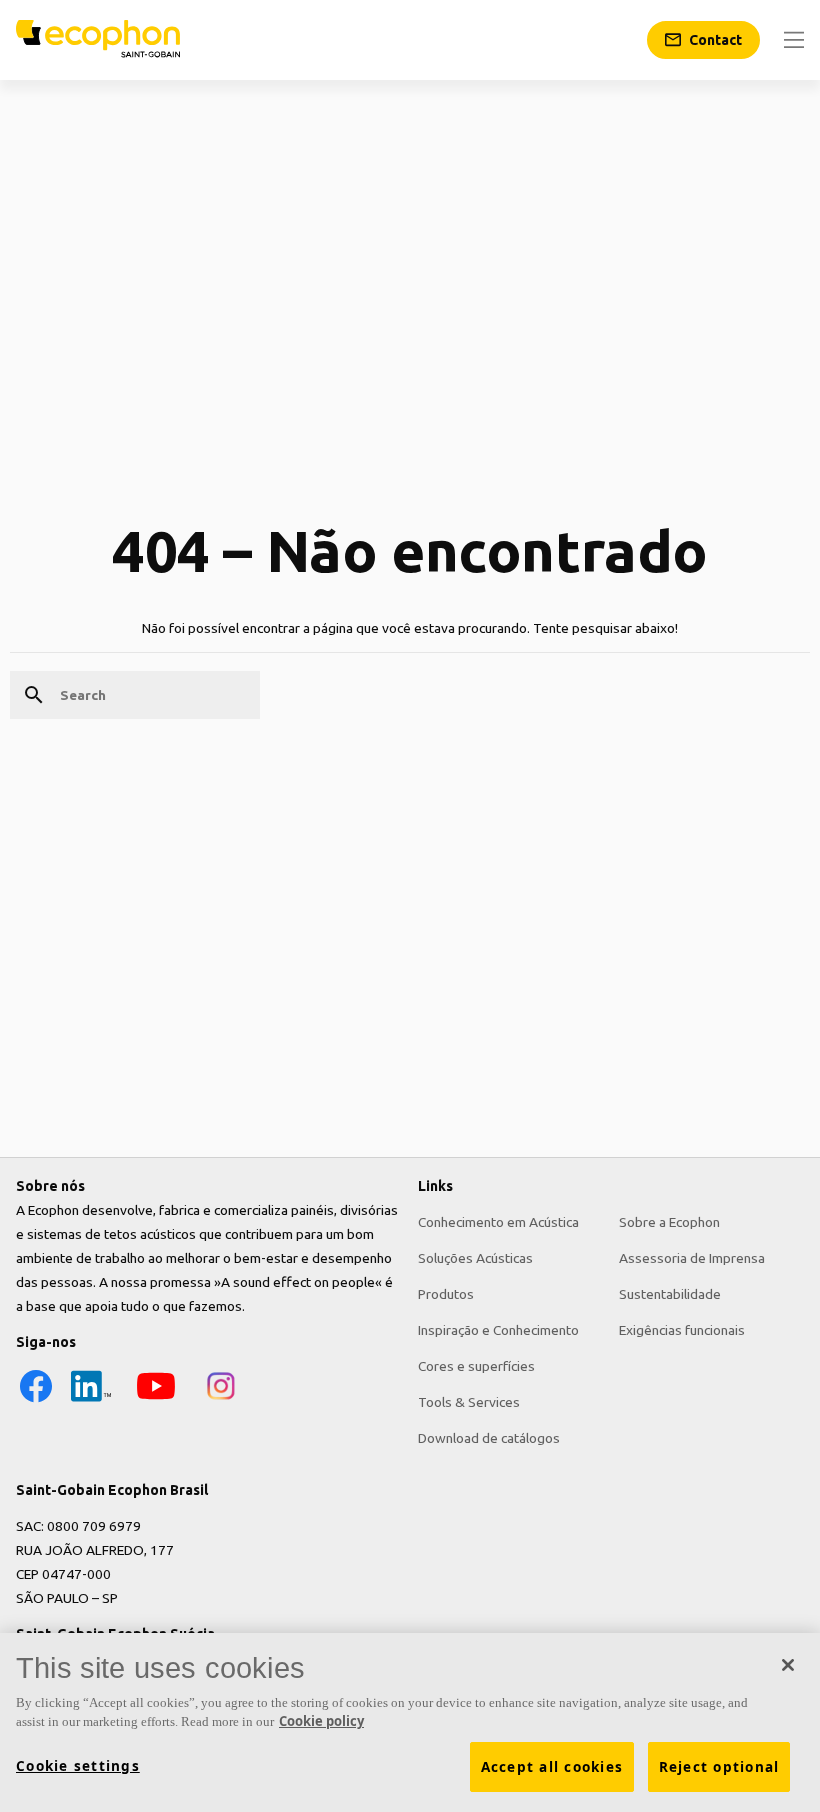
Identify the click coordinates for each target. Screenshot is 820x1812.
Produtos (446, 1294)
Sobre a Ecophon (669, 1222)
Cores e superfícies (476, 1366)
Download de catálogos (489, 1438)
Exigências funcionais (682, 1330)
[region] (410, 1722)
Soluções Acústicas (475, 1258)
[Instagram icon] (221, 1401)
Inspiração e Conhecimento (498, 1330)
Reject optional (719, 1767)
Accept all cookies (552, 1767)
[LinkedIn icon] (91, 1401)
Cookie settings (78, 1766)
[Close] (788, 1665)
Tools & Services (469, 1402)
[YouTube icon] (156, 1401)
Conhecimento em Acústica (498, 1222)
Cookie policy (321, 1721)
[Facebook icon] (36, 1401)
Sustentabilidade (670, 1294)
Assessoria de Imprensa (692, 1258)
